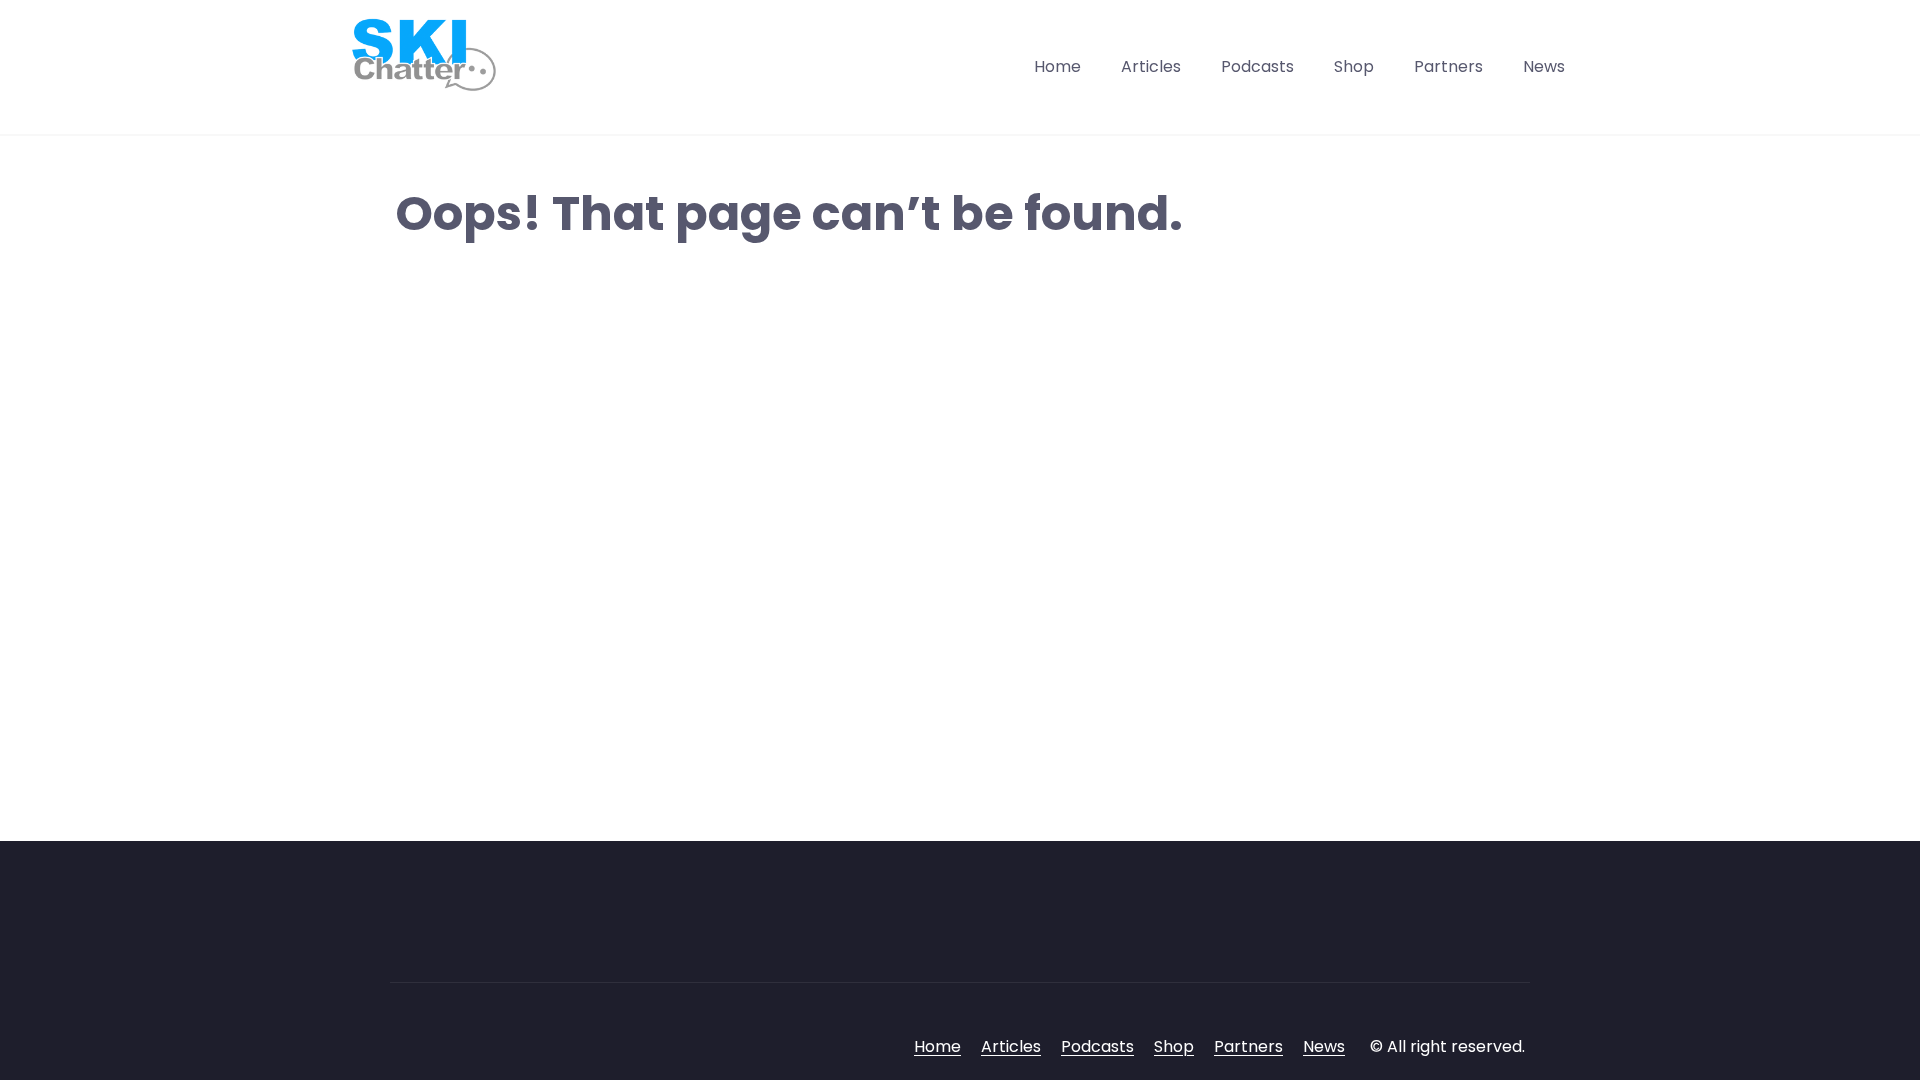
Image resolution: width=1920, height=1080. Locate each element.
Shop (1354, 66)
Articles (1151, 66)
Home (1057, 66)
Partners (1448, 66)
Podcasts (1257, 66)
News (1544, 66)
